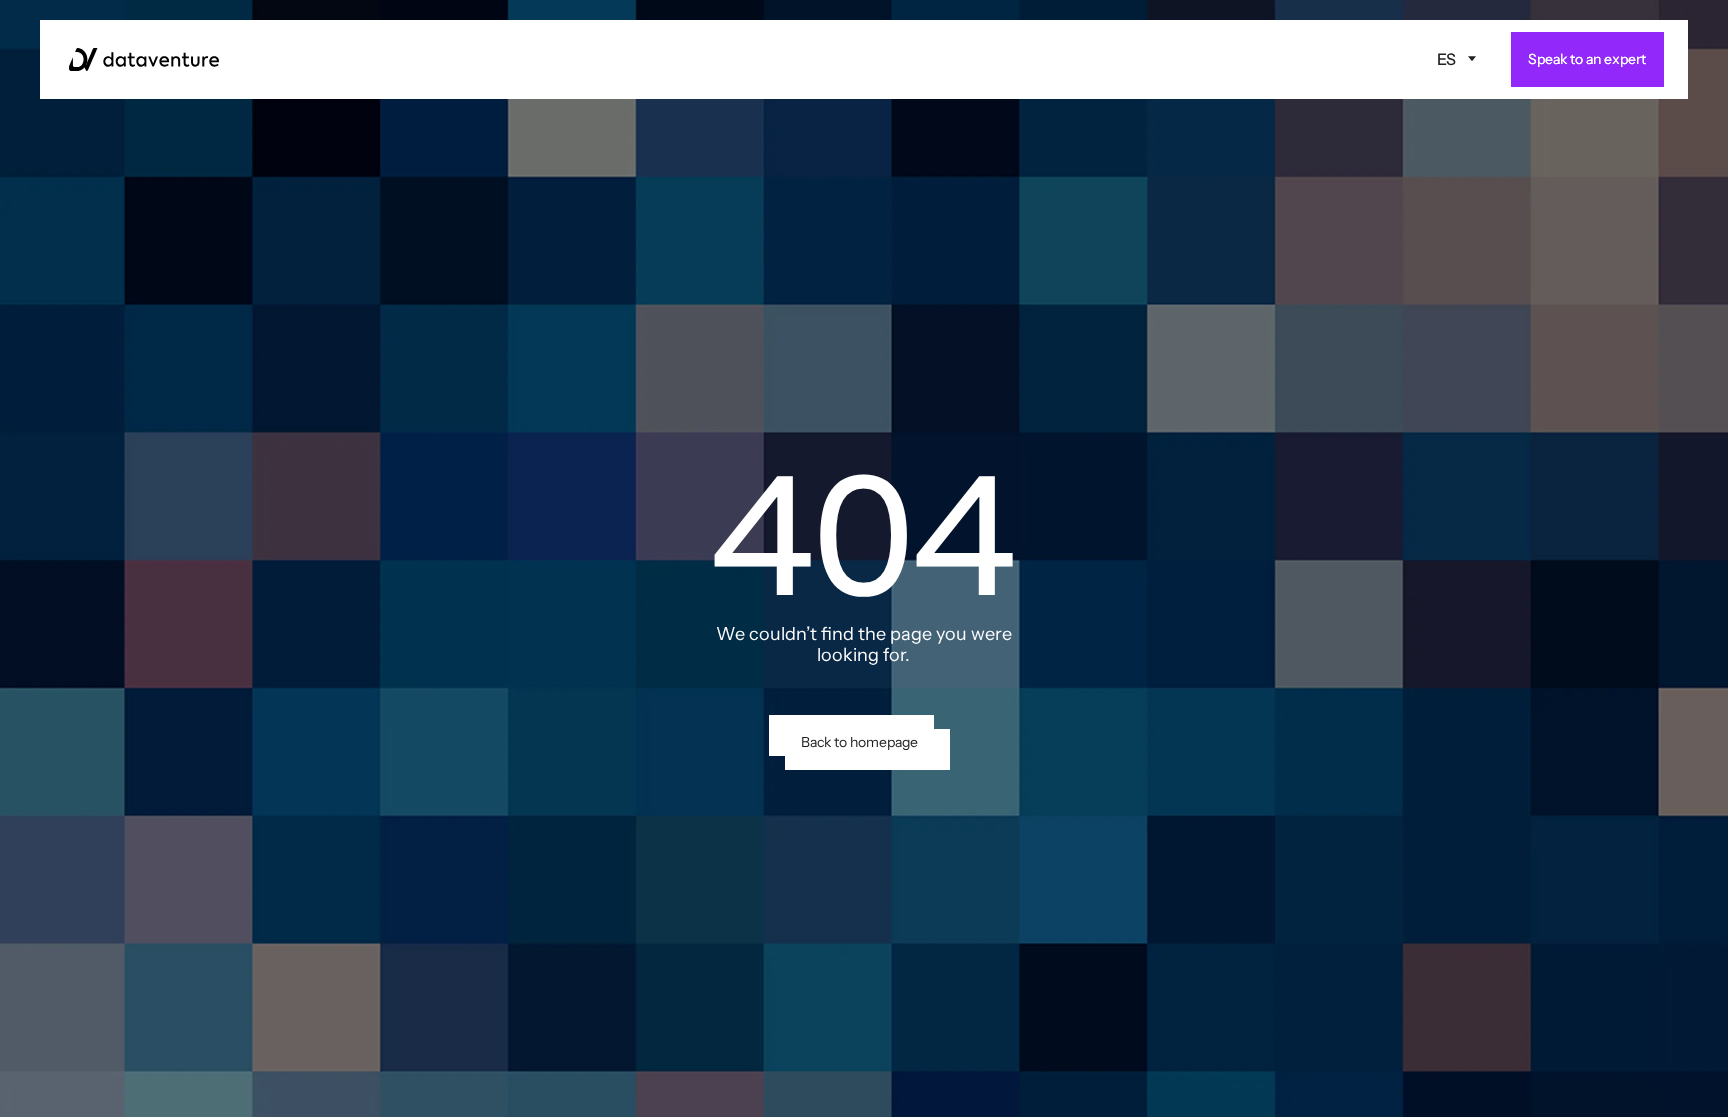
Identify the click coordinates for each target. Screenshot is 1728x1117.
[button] (1457, 59)
